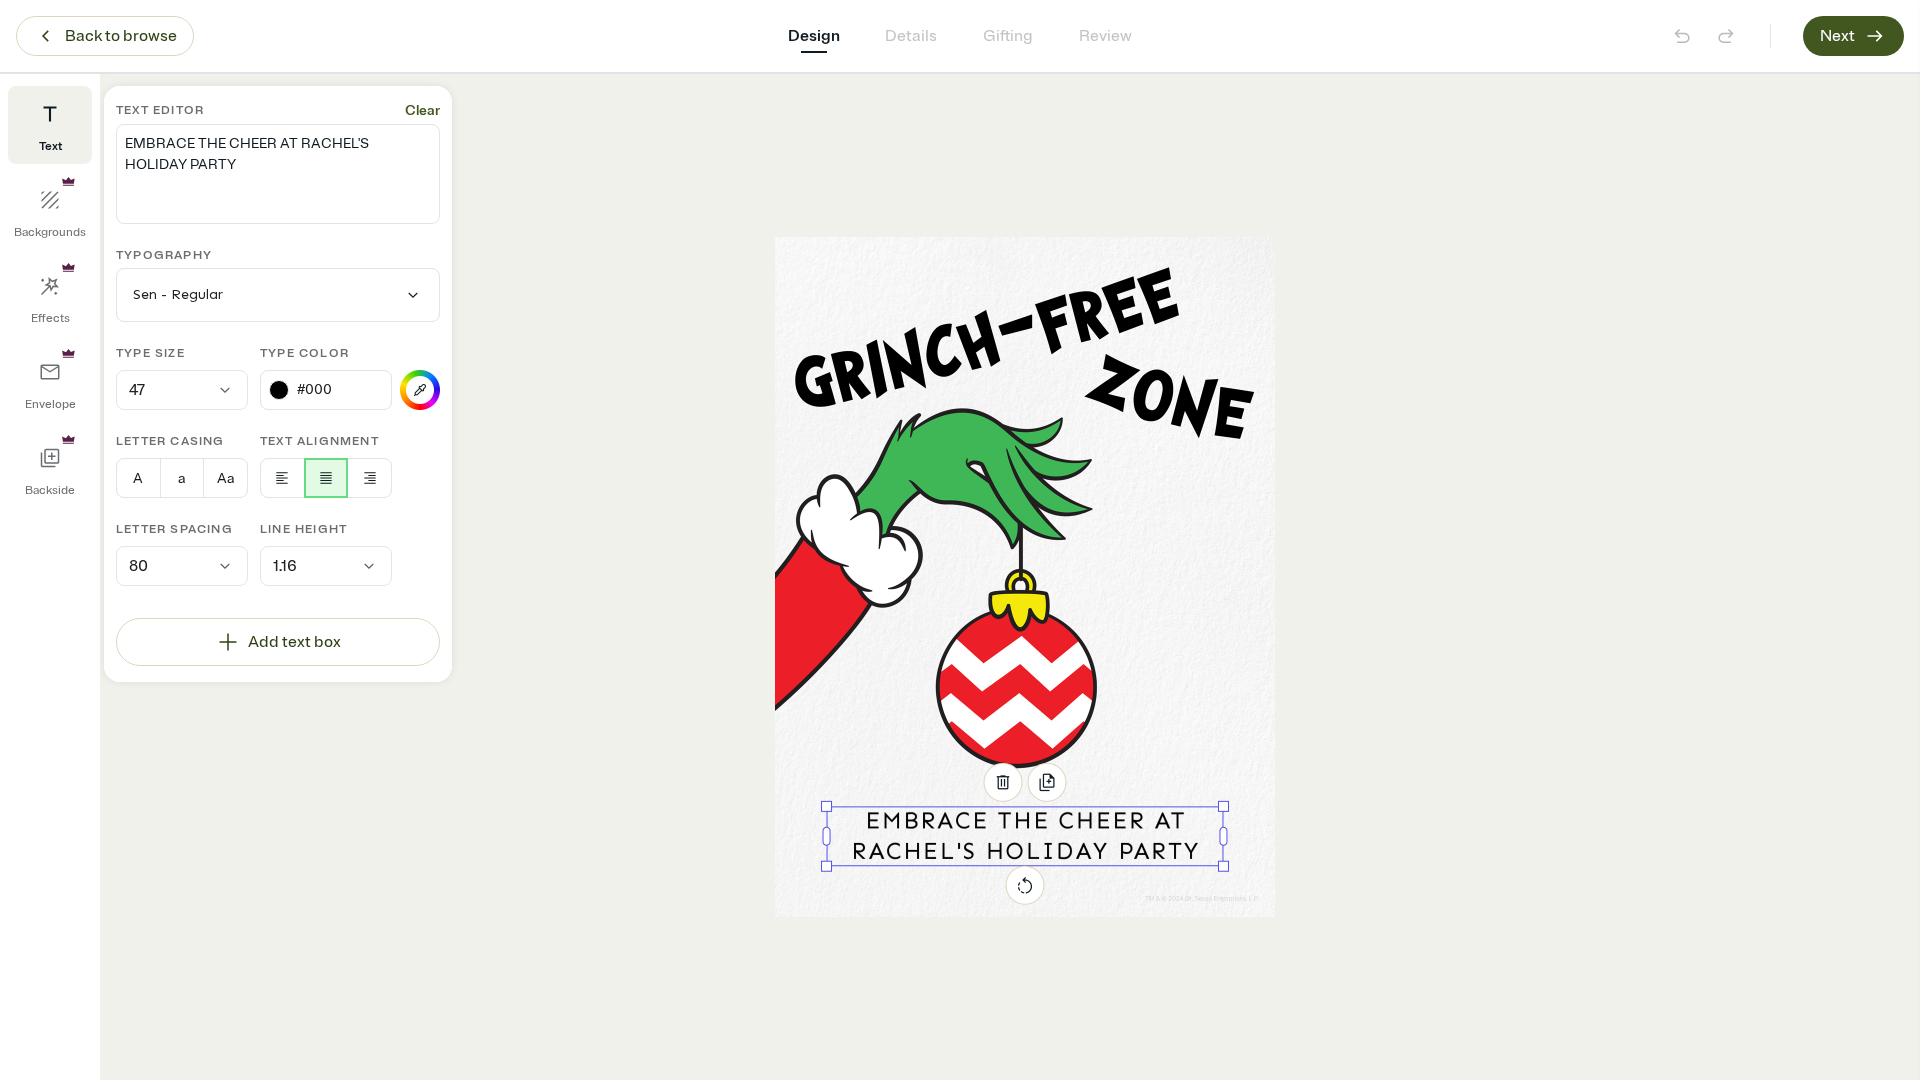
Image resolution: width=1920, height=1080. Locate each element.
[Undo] (1682, 36)
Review (1105, 36)
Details (911, 36)
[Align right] (369, 478)
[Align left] (282, 478)
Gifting (1008, 36)
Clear (422, 110)
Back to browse (121, 36)
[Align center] (326, 478)
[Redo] (1726, 36)
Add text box (294, 642)
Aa (225, 478)
